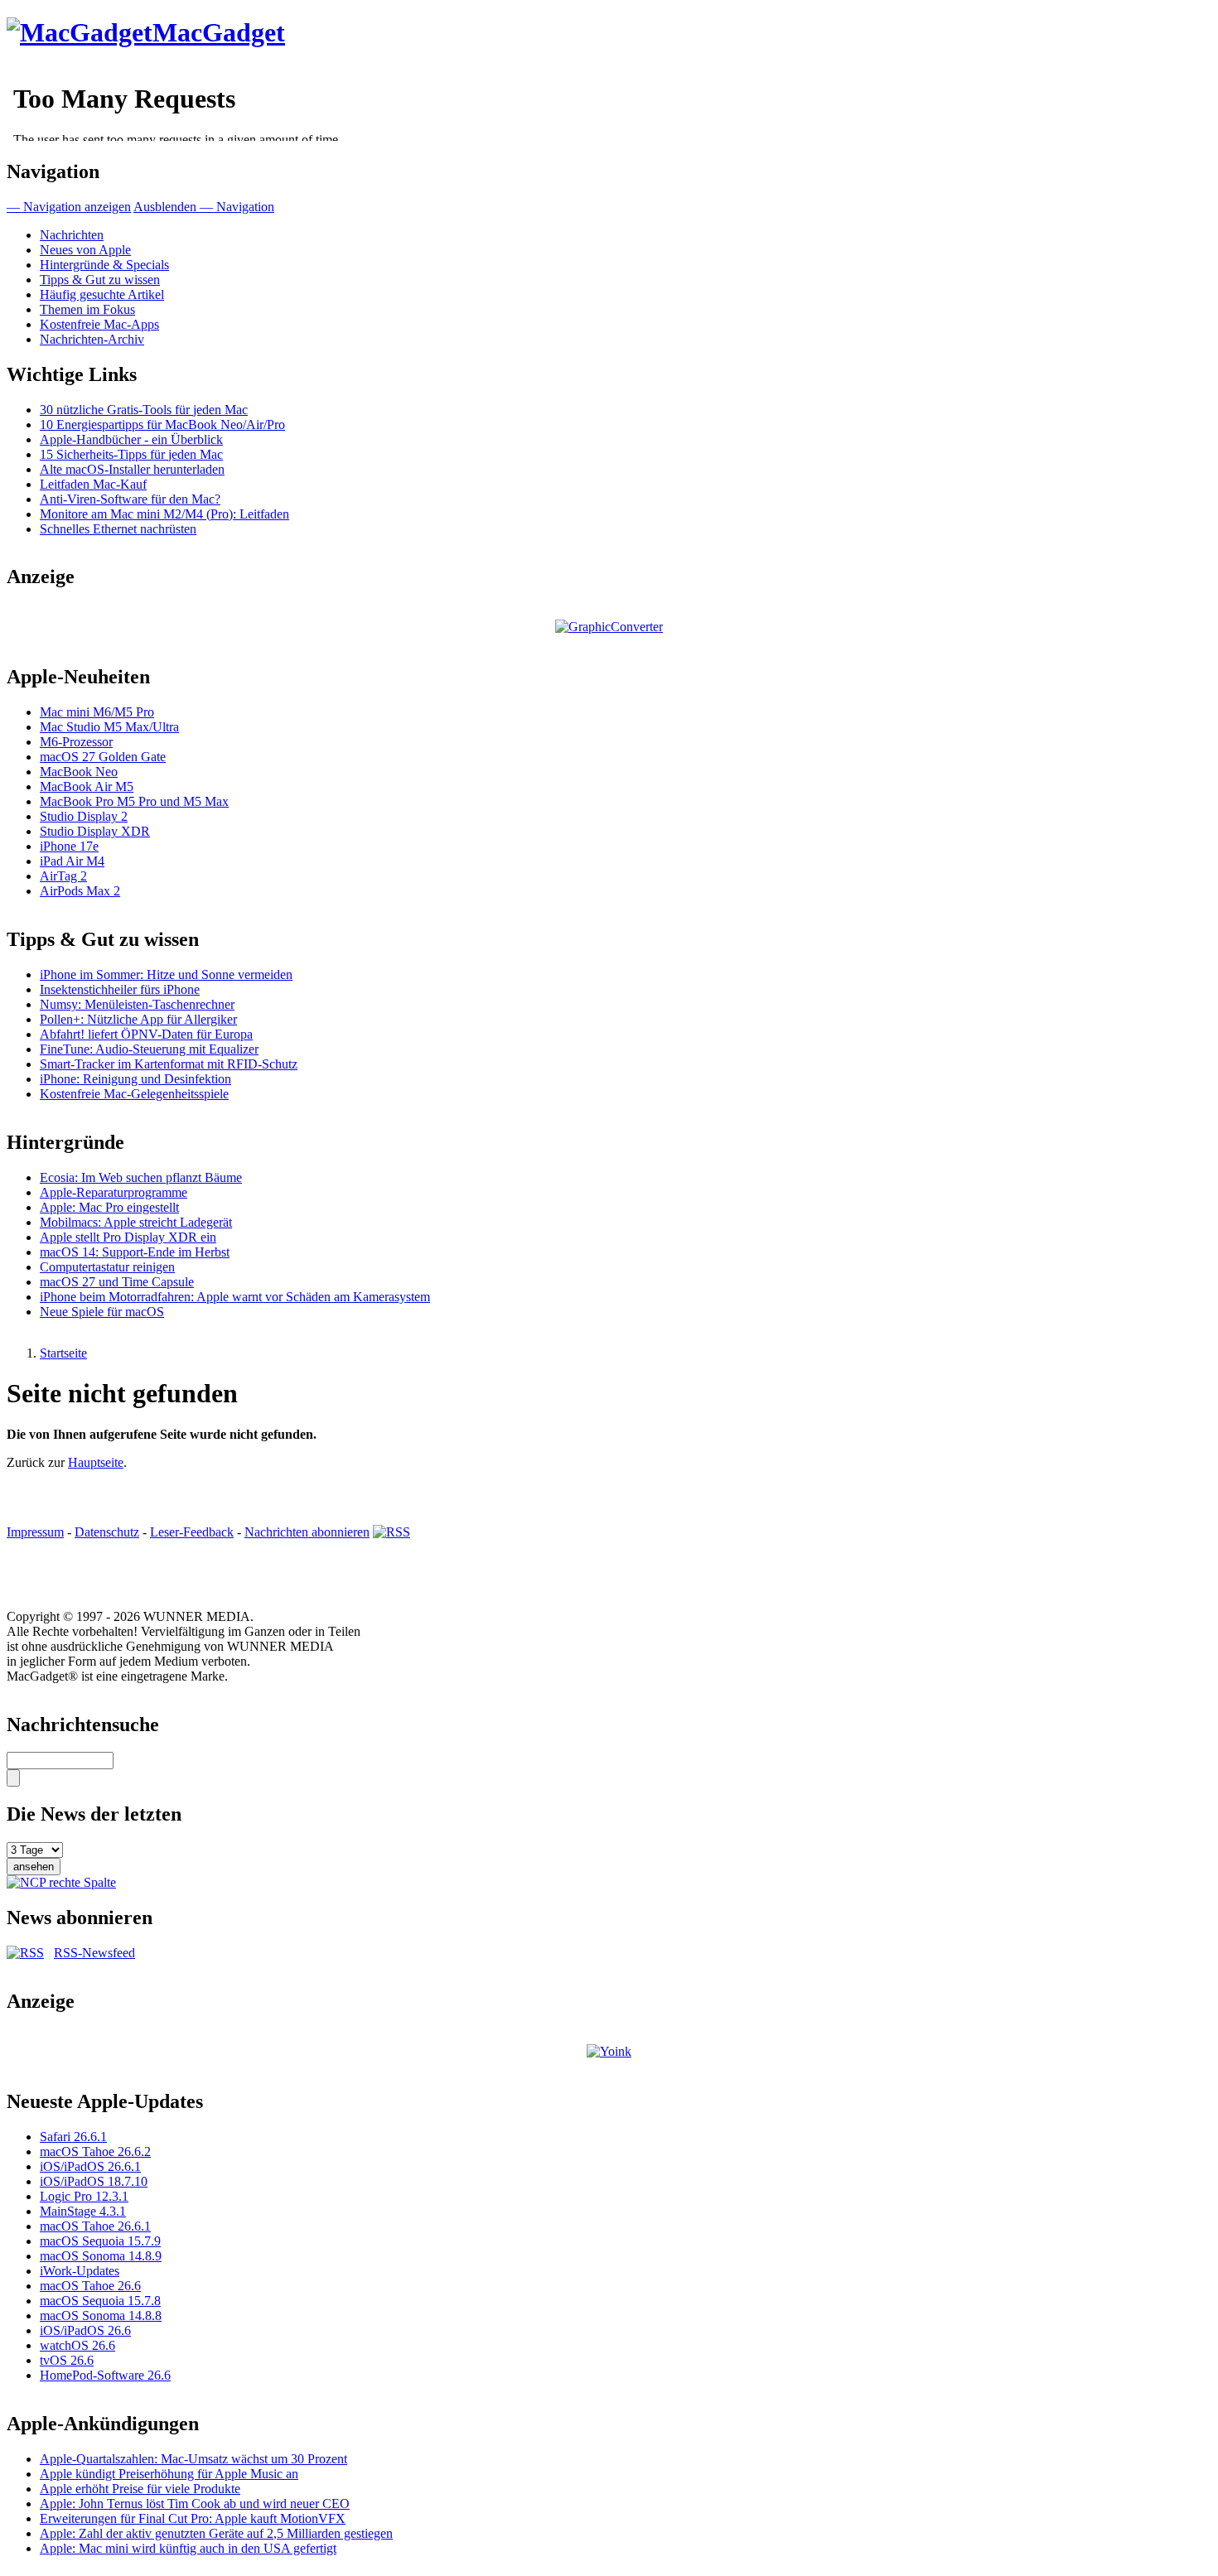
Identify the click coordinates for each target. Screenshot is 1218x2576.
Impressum (35, 1532)
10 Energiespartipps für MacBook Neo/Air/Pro (162, 425)
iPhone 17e (69, 846)
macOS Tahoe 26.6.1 (95, 2226)
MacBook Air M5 (87, 786)
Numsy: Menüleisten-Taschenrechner (137, 1004)
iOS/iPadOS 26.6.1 (90, 2166)
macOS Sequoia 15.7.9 (100, 2241)
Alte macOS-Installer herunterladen (132, 469)
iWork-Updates (80, 2271)
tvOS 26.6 (67, 2360)
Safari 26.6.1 (73, 2137)
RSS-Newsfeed (94, 1953)
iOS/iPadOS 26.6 (85, 2330)
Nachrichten (72, 235)
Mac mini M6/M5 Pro (97, 712)
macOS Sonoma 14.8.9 (101, 2256)
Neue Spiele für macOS (102, 1312)
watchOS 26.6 (77, 2345)
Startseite (63, 1353)
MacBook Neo (79, 772)
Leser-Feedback (192, 1532)
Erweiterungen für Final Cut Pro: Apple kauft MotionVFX (193, 2518)
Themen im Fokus (87, 309)
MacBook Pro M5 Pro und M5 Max (134, 801)
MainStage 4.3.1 (83, 2211)
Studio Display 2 (84, 816)
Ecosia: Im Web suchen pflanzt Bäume (141, 1177)
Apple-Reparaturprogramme (114, 1192)
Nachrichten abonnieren (307, 1532)
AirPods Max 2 (80, 891)
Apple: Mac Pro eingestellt (109, 1207)
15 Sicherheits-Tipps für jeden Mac (131, 454)
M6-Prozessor (76, 742)
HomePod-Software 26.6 (105, 2375)
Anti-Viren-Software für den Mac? (130, 499)
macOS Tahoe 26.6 (90, 2286)
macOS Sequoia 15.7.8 (100, 2301)
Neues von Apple (85, 250)
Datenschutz (107, 1532)
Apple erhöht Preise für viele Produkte (140, 2489)
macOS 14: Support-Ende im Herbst (135, 1252)
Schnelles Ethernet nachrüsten (118, 529)
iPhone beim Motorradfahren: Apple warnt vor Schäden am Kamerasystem (235, 1297)
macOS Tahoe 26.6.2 (95, 2151)
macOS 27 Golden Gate (103, 757)
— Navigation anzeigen (69, 207)
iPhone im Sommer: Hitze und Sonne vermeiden (166, 974)
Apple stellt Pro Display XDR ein (128, 1237)
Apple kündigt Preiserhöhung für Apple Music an (169, 2474)
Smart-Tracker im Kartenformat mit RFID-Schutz (169, 1064)
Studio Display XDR (95, 831)
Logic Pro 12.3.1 (84, 2196)
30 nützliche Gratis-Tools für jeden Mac (144, 410)
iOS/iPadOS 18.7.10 (94, 2181)
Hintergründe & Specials (104, 265)
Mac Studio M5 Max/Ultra (109, 727)
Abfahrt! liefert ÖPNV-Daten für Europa (146, 1034)
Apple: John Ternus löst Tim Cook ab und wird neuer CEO (195, 2504)
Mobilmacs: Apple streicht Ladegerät (136, 1222)
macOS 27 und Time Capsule (117, 1282)
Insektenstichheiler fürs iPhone (120, 989)
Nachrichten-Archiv (92, 339)
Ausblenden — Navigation (204, 207)
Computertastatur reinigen (107, 1267)
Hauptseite (96, 1462)
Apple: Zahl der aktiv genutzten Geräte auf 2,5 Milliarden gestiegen (216, 2533)
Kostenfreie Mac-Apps (99, 324)
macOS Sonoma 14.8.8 (101, 2316)
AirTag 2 (63, 876)
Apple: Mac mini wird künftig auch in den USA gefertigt (188, 2548)
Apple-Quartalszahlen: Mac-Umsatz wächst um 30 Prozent (193, 2459)
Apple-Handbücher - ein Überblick (131, 439)
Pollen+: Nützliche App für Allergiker (138, 1019)
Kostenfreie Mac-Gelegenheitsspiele (134, 1094)
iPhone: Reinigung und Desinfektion (135, 1079)
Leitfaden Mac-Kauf (93, 484)
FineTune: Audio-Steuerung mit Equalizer (149, 1049)
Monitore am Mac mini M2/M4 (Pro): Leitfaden (164, 514)
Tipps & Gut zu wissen (100, 280)
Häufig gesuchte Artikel (102, 294)
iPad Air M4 (72, 861)
